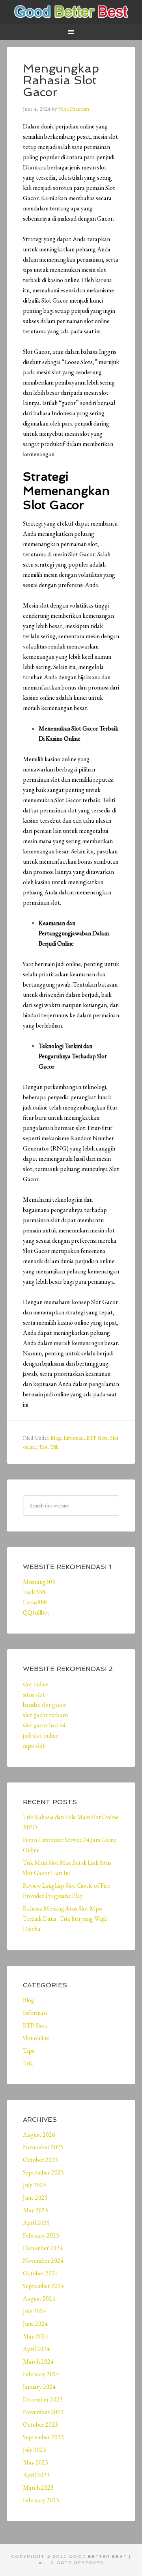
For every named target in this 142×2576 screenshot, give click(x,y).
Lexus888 (35, 1602)
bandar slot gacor (45, 1705)
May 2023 (35, 2462)
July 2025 (35, 2185)
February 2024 (41, 2374)
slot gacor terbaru (45, 1715)
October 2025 (40, 2160)
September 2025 (43, 2172)
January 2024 (39, 2387)
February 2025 (41, 2235)
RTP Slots (97, 1438)
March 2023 (38, 2488)
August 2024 (39, 2298)
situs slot (34, 1694)
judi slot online (41, 1735)
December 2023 (43, 2399)
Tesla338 (34, 1592)
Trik (54, 1447)
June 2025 (35, 2198)
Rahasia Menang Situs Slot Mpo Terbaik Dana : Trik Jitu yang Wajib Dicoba (65, 1919)
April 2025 (36, 2223)
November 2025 (43, 2147)
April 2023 (36, 2475)
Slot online (36, 2038)
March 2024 (38, 2361)
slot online (36, 1684)
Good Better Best (71, 12)
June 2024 (35, 2324)
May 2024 (35, 2336)
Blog (56, 1438)
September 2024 (43, 2286)
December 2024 (43, 2248)
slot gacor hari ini (44, 1725)
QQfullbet (36, 1612)
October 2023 (40, 2425)
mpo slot (34, 1746)
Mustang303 (39, 1582)
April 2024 (36, 2349)
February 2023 (41, 2500)
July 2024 (35, 2311)
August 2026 (39, 2135)
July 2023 (35, 2450)
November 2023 (43, 2412)
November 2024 (43, 2261)
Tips (43, 1447)
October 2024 (40, 2273)
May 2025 (35, 2210)
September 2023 (43, 2437)
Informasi (74, 1438)
